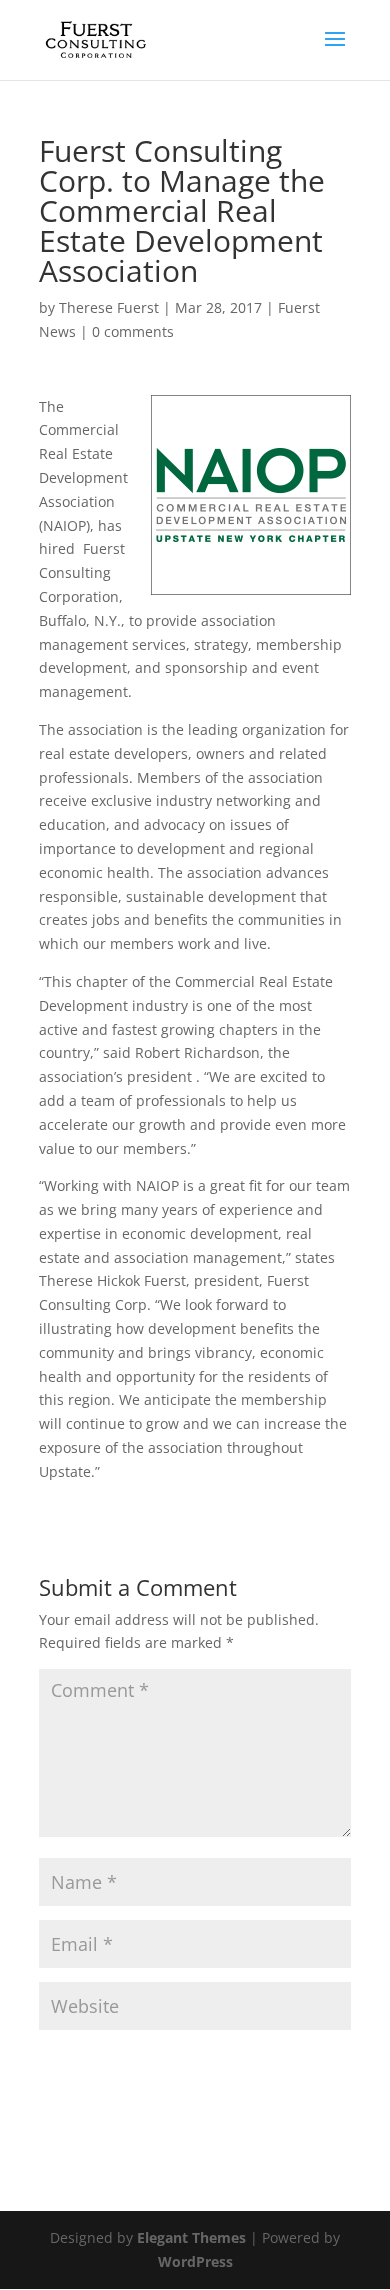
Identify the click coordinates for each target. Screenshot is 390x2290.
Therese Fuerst (109, 307)
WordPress (195, 2261)
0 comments (133, 331)
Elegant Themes (191, 2237)
